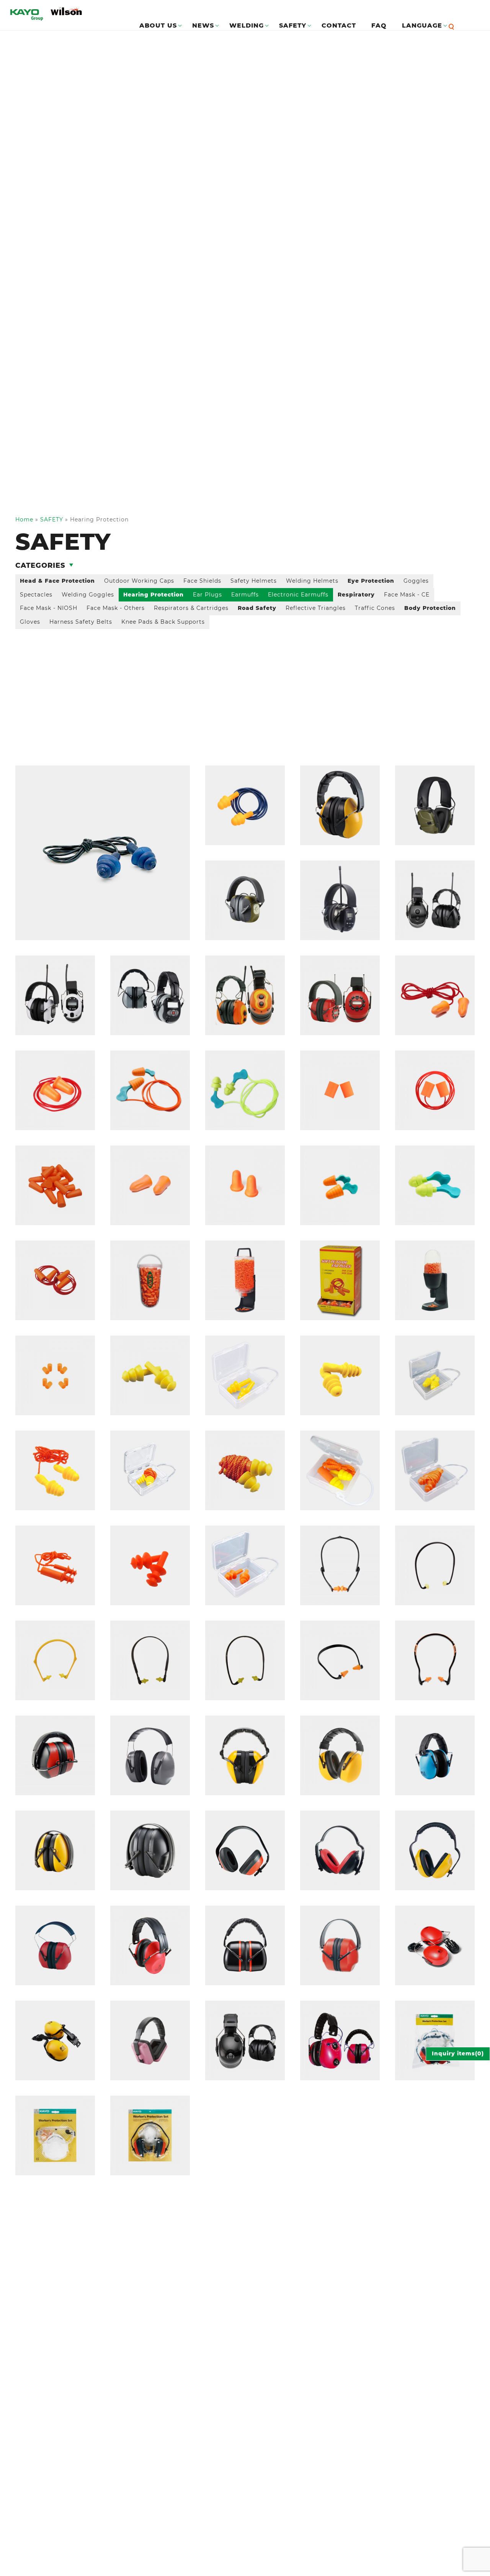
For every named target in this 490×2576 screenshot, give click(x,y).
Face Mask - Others (116, 608)
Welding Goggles (88, 595)
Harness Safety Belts (81, 622)
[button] (453, 26)
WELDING (247, 25)
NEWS (203, 25)
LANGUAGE (422, 25)
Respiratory (356, 595)
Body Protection (430, 608)
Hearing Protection (154, 595)
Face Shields (202, 581)
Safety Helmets (254, 581)
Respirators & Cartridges (191, 608)
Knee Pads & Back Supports (163, 622)
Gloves (30, 622)
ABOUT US (158, 25)
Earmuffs (245, 595)
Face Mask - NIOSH (49, 608)
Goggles (416, 581)
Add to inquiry (48, 770)
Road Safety (257, 608)
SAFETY (293, 25)
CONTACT (339, 25)
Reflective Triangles (316, 608)
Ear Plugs (207, 595)
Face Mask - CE (407, 595)
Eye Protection (371, 581)
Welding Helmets (312, 581)
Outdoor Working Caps (139, 581)
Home (24, 519)
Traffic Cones (375, 608)
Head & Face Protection (57, 581)
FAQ (379, 25)
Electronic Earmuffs (298, 595)
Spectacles (36, 595)
